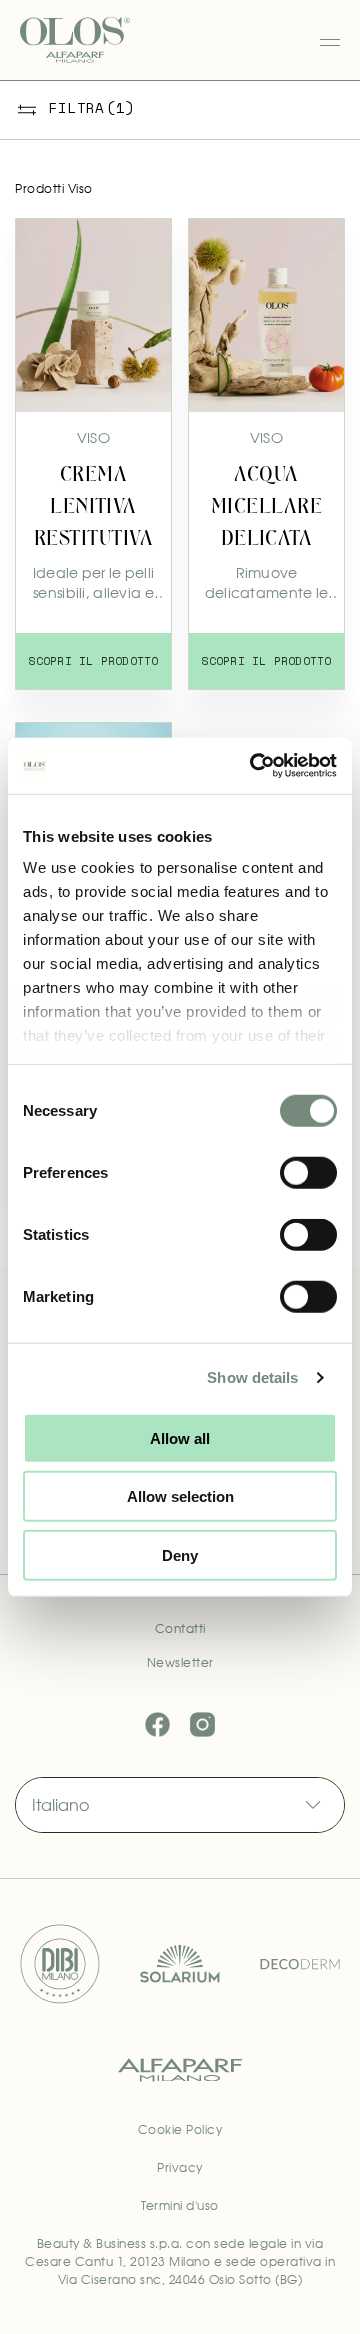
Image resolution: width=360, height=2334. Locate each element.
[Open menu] (330, 40)
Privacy (180, 2168)
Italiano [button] (60, 1805)
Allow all (180, 1437)
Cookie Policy (180, 2130)
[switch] (308, 1172)
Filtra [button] (92, 108)
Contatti (180, 1629)
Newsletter (180, 1663)
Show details (252, 1377)
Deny (180, 1554)
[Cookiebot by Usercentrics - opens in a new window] (254, 766)
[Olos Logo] (75, 39)
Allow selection (180, 1496)
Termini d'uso (180, 2206)
